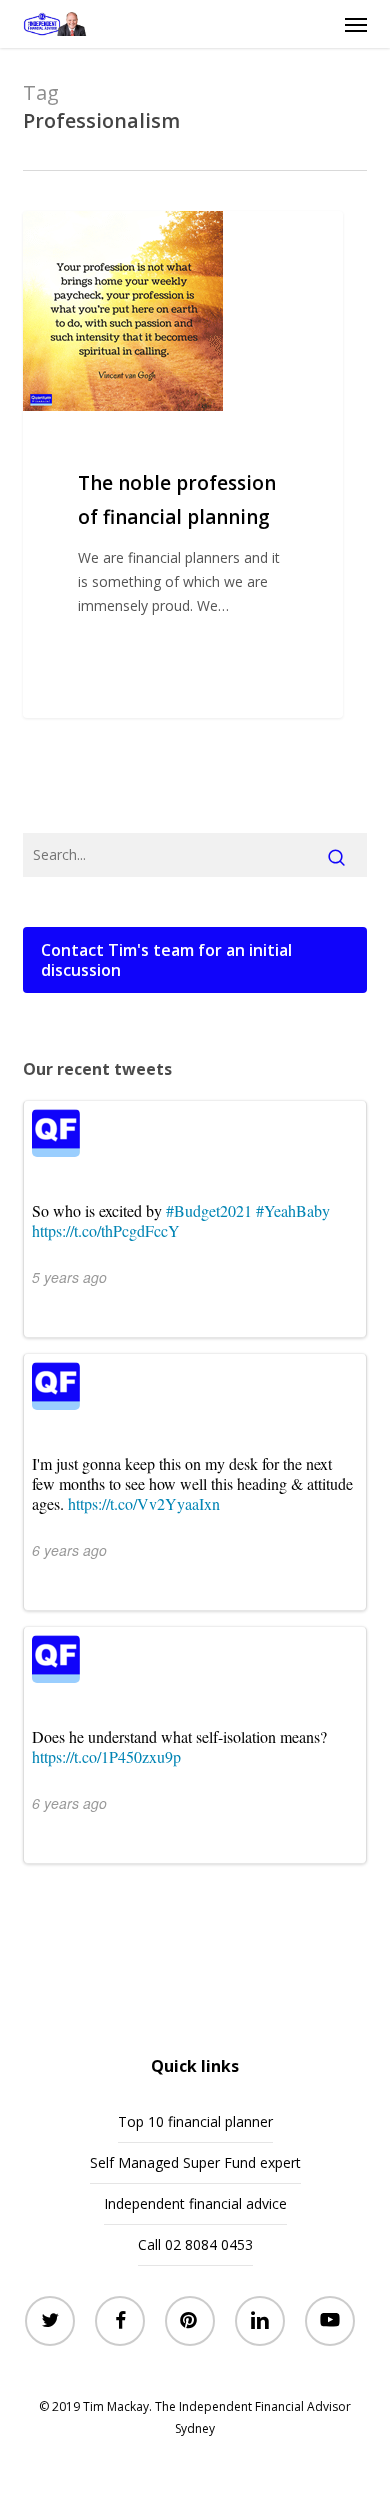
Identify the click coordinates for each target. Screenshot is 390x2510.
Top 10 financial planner (195, 2121)
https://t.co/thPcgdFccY (106, 1230)
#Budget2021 (209, 1210)
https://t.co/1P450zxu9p (106, 1756)
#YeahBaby (293, 1210)
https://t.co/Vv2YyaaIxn (144, 1503)
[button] (356, 24)
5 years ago (69, 1277)
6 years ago (69, 1550)
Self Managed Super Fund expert (195, 2162)
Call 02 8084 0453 (195, 2244)
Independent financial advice (195, 2203)
